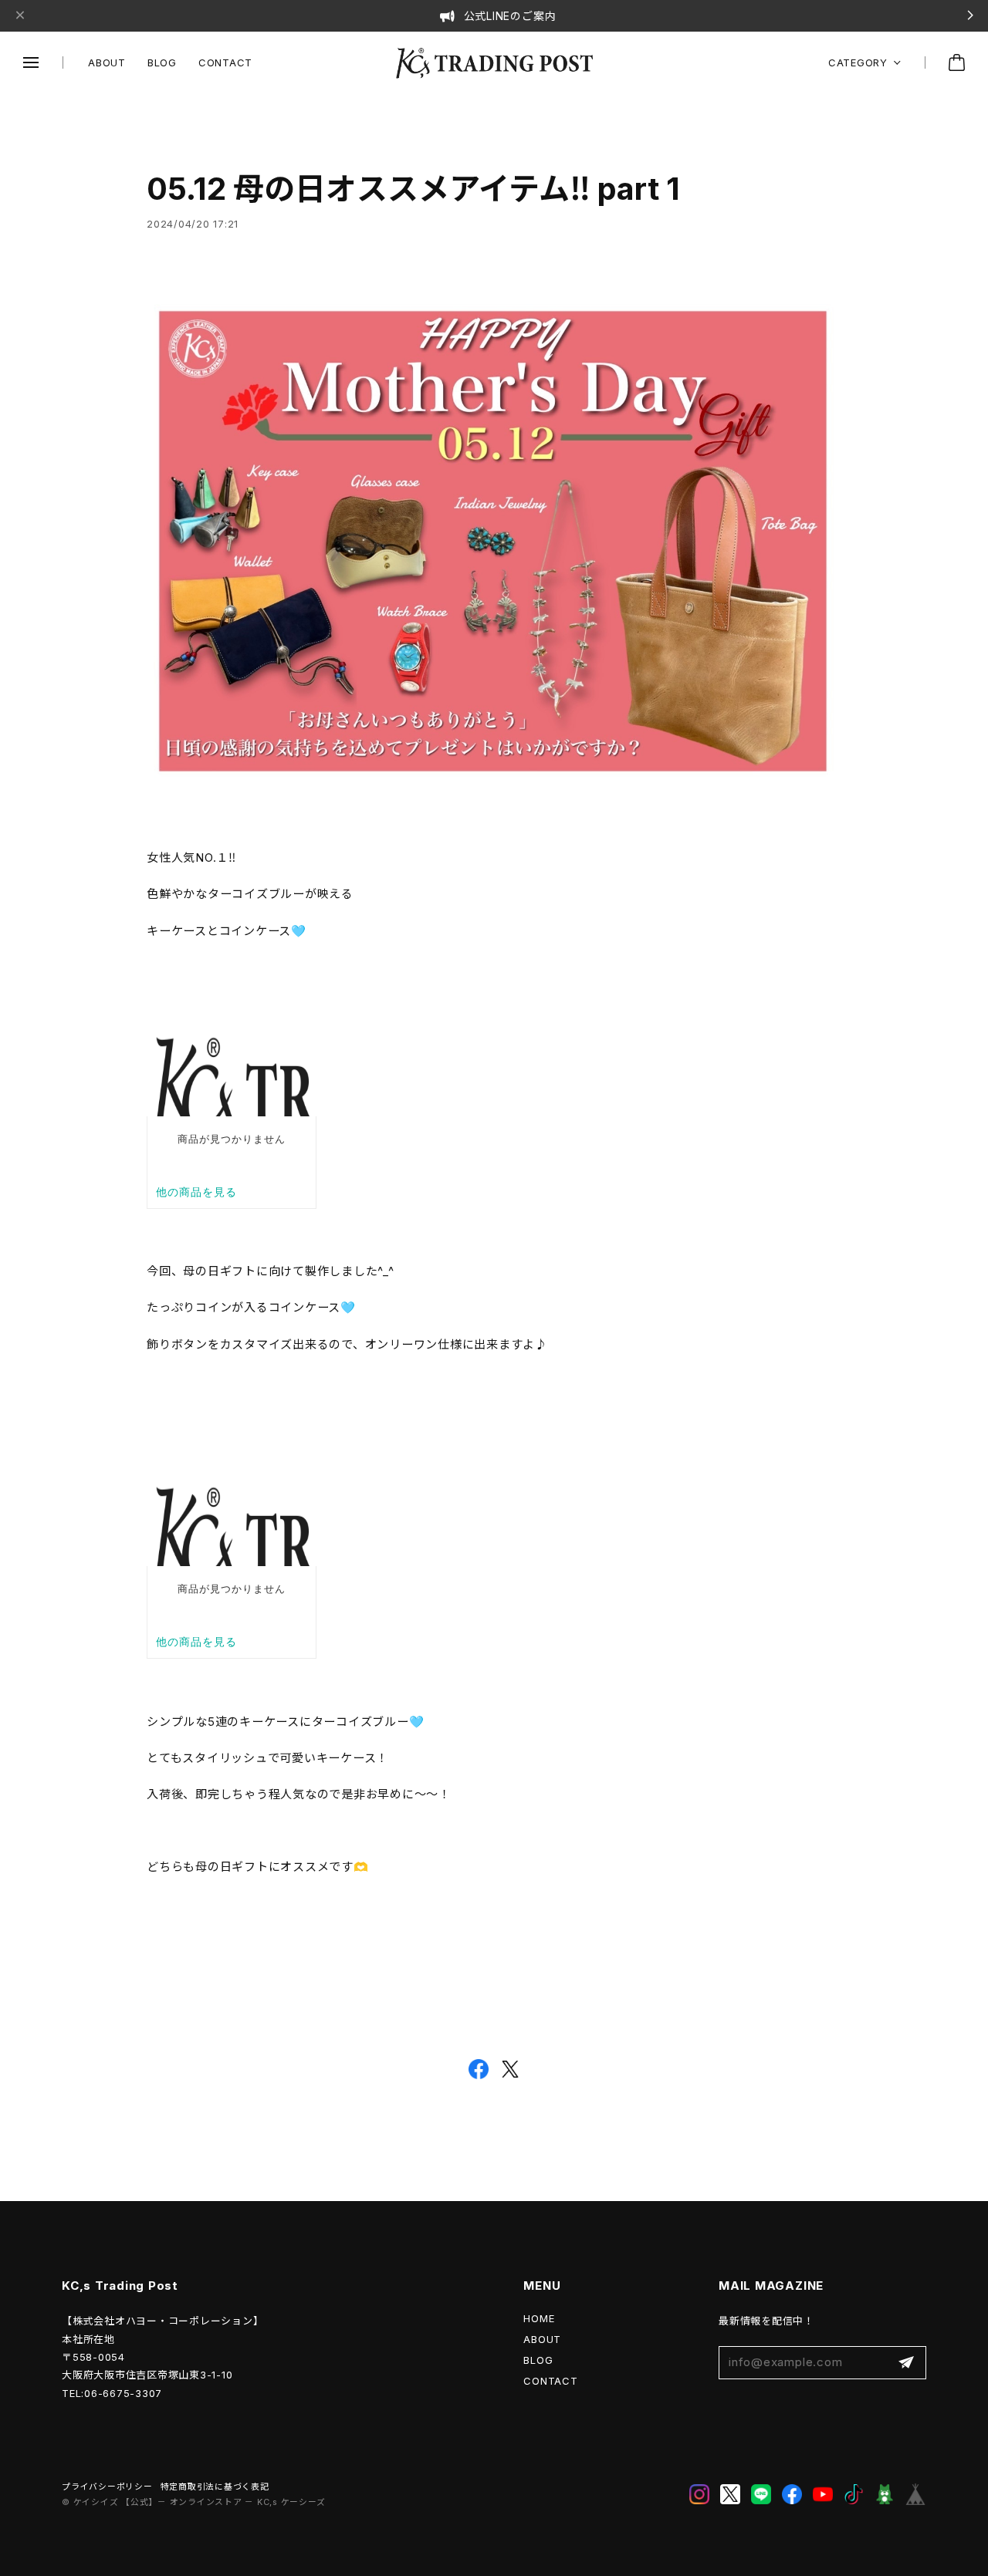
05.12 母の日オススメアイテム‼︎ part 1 (413, 189)
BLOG (162, 62)
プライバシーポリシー (107, 2487)
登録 (906, 2363)
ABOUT (107, 62)
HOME (539, 2318)
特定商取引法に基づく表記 (215, 2487)
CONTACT (225, 62)
